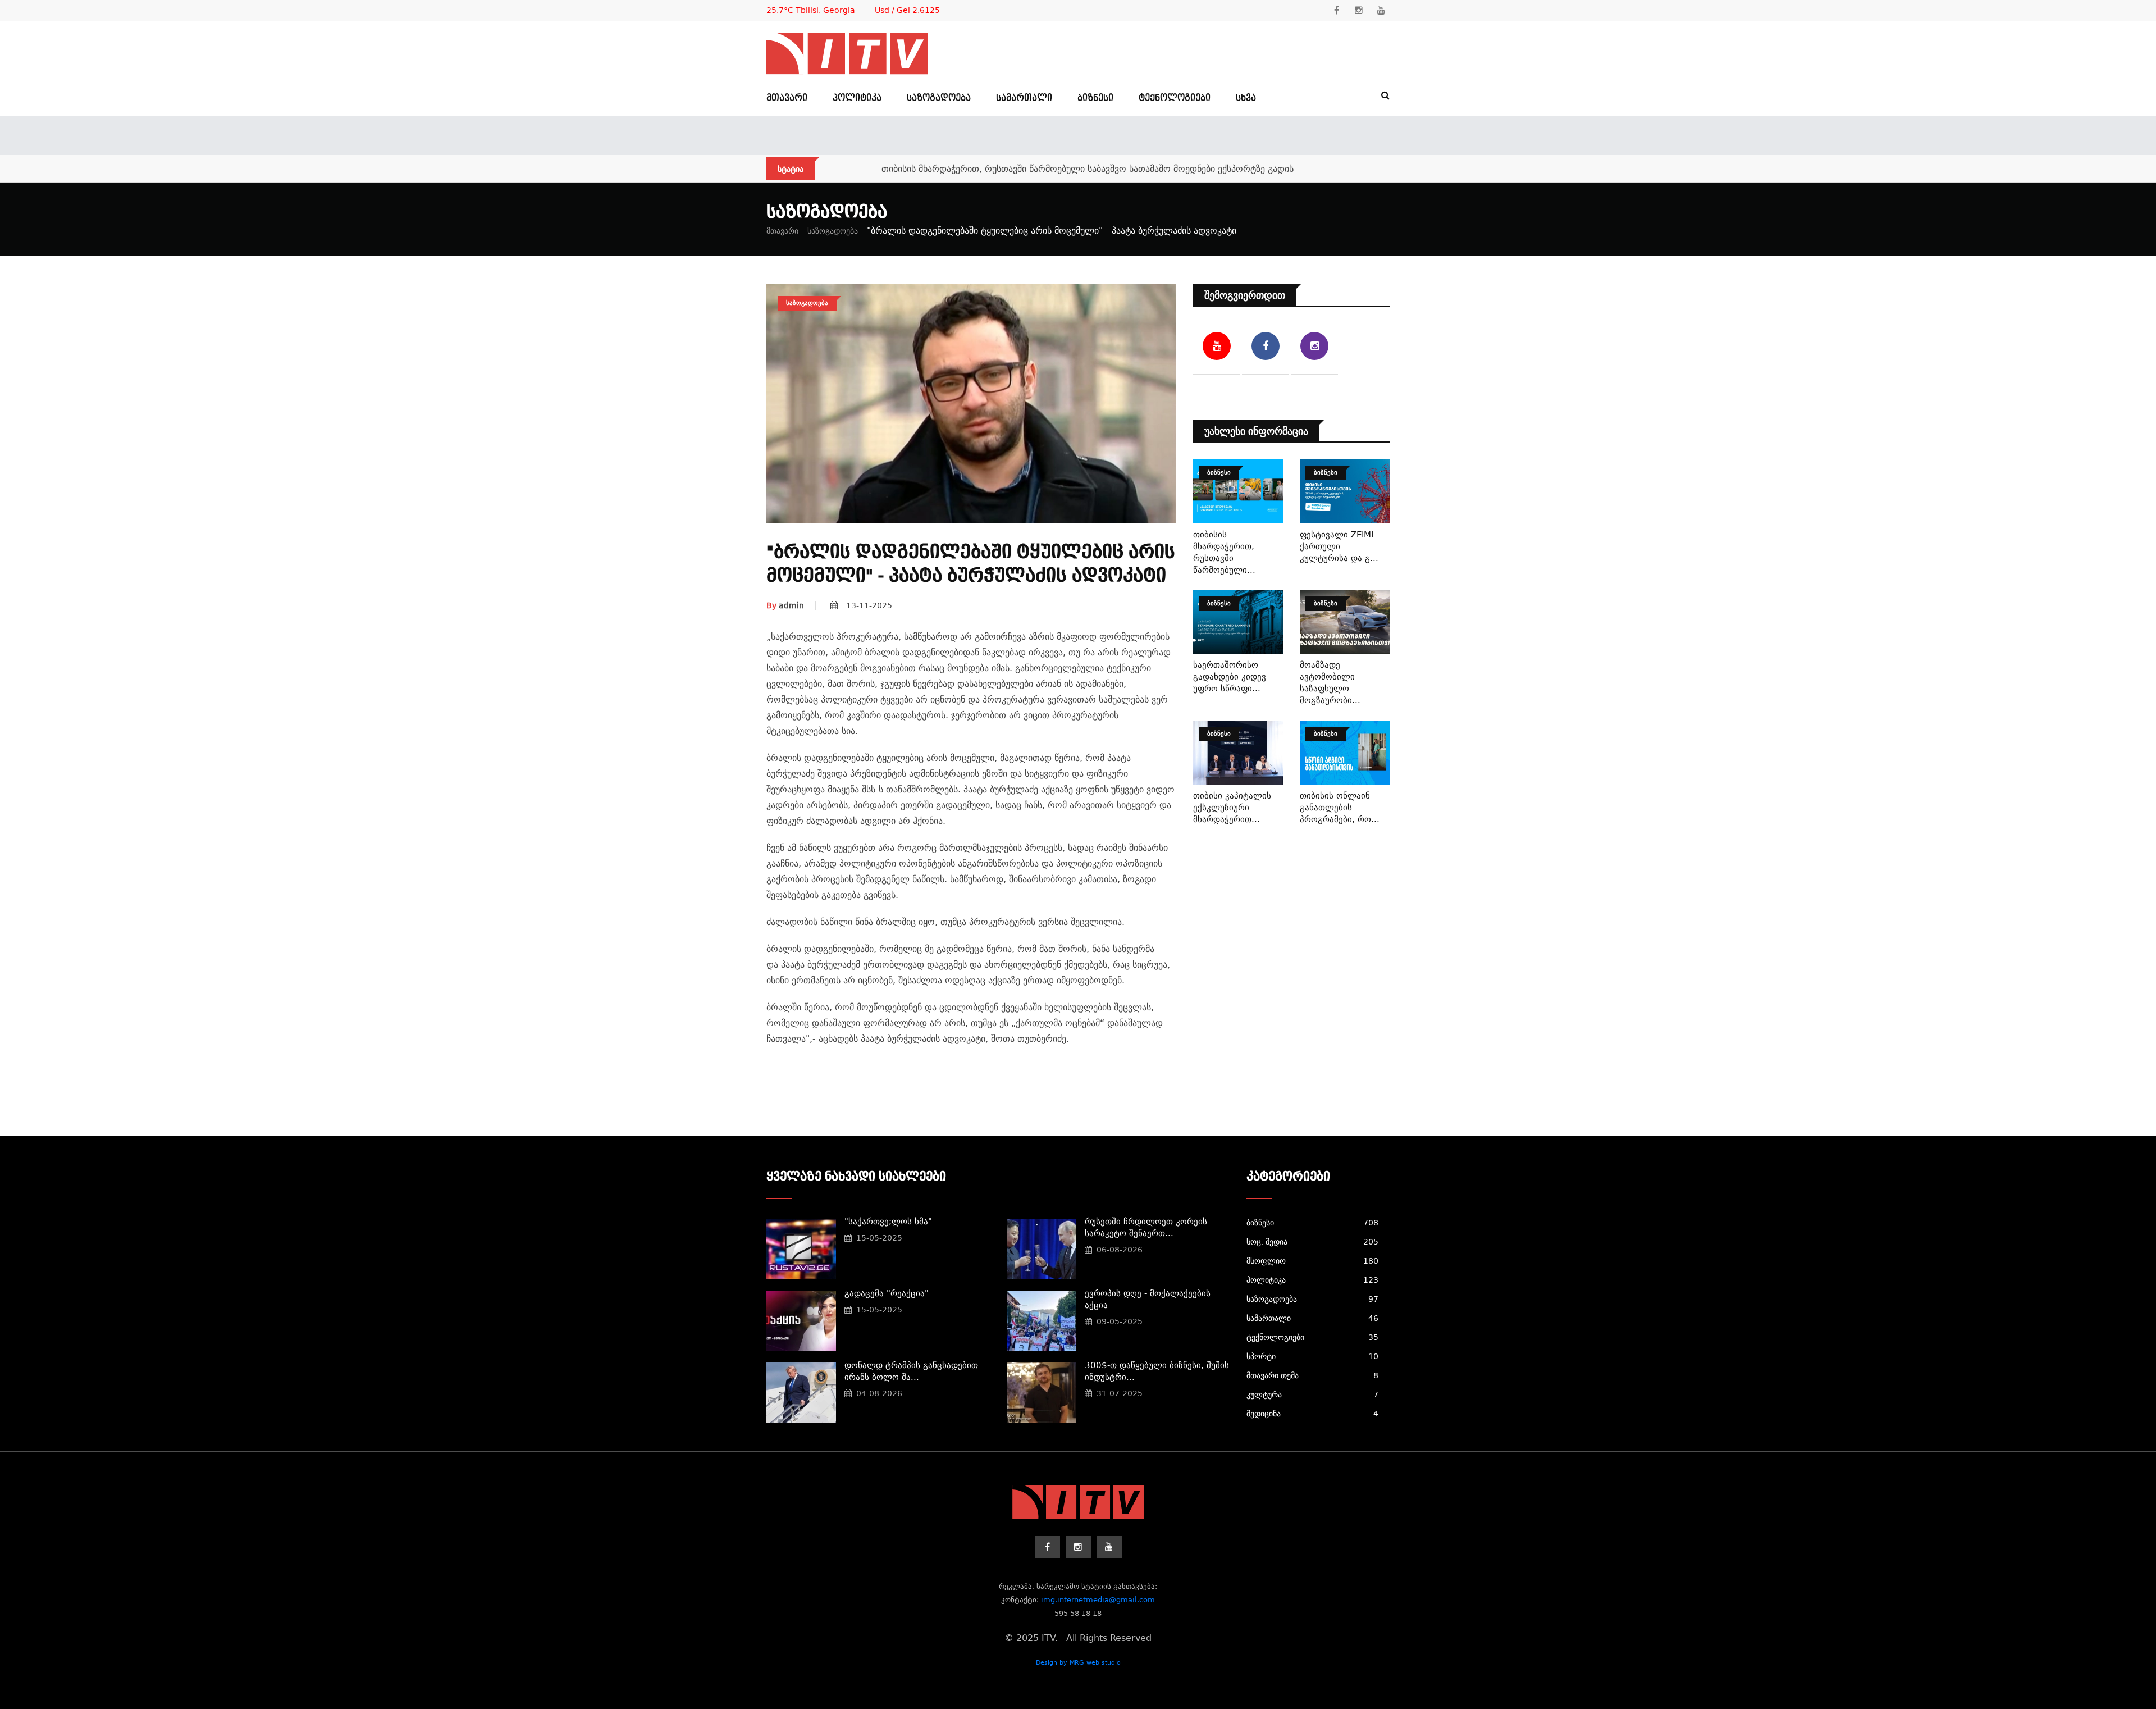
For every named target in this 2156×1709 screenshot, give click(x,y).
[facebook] (1336, 11)
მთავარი (787, 98)
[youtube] (1381, 11)
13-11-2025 (869, 605)
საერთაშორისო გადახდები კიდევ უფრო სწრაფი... (1230, 677)
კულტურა (1312, 1394)
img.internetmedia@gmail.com (1098, 1600)
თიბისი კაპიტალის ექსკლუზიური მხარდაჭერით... (1232, 808)
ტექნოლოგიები (1175, 98)
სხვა (1246, 98)
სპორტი (1312, 1356)
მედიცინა (1312, 1414)
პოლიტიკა (857, 98)
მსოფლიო (1312, 1261)
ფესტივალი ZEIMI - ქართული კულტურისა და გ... (1339, 546)
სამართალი (1024, 98)
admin (785, 605)
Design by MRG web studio (1078, 1663)
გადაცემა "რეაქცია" (887, 1293)
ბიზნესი (1095, 98)
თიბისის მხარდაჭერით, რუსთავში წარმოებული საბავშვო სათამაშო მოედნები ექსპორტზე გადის (1088, 169)
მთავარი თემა (1312, 1375)
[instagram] (1359, 11)
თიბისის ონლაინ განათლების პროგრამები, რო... (1340, 808)
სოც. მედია (1312, 1242)
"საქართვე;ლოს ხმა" (888, 1222)
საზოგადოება (939, 98)
